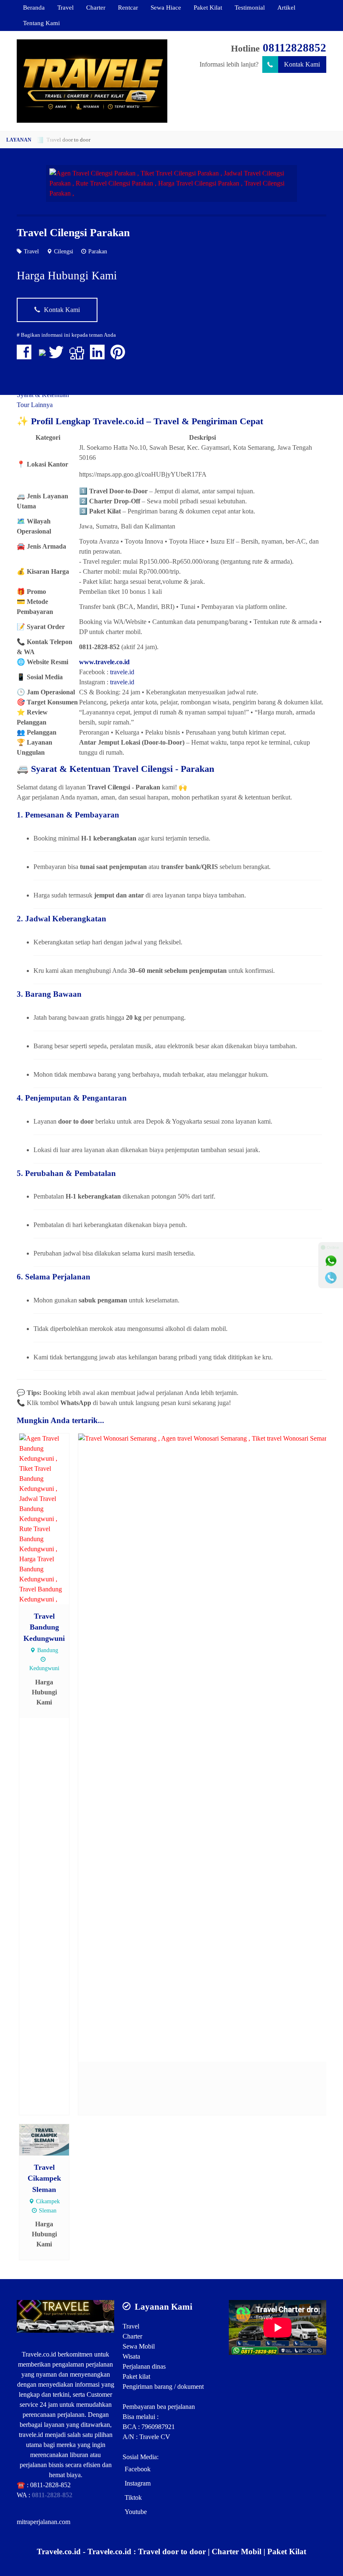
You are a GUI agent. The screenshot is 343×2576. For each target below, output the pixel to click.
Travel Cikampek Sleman (44, 2178)
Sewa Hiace (166, 7)
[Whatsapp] (331, 1261)
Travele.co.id (39, 2354)
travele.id (122, 672)
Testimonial (250, 7)
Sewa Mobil (139, 2346)
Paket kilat (136, 2376)
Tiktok (133, 2497)
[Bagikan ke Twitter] (58, 356)
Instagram (138, 2483)
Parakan (98, 251)
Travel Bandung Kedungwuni (44, 1627)
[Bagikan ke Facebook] (26, 356)
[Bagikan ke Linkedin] (99, 356)
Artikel (286, 7)
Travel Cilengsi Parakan (73, 233)
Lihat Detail (52, 1518)
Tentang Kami (41, 23)
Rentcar (128, 7)
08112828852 (294, 48)
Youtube (136, 2512)
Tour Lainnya (35, 405)
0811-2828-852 (50, 2485)
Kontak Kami (302, 64)
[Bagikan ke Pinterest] (120, 356)
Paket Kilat (208, 7)
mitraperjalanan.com (44, 2522)
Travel (65, 7)
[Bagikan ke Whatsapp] (42, 356)
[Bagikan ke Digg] (79, 356)
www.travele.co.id (104, 662)
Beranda (34, 7)
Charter (96, 7)
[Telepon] (331, 1278)
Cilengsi (64, 251)
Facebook (138, 2469)
